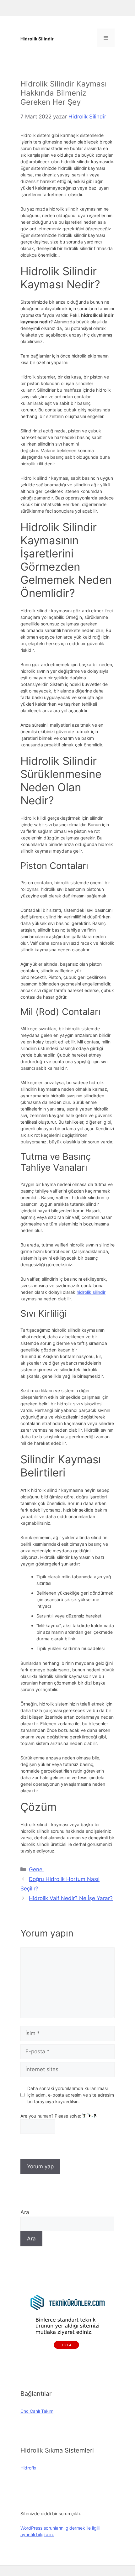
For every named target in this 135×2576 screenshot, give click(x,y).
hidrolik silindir (91, 1292)
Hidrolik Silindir (37, 39)
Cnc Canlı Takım (37, 2411)
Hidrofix (28, 2468)
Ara (25, 2212)
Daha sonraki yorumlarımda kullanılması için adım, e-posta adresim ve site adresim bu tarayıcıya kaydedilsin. (71, 2095)
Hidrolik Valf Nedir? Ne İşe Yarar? (71, 1898)
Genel (36, 1869)
